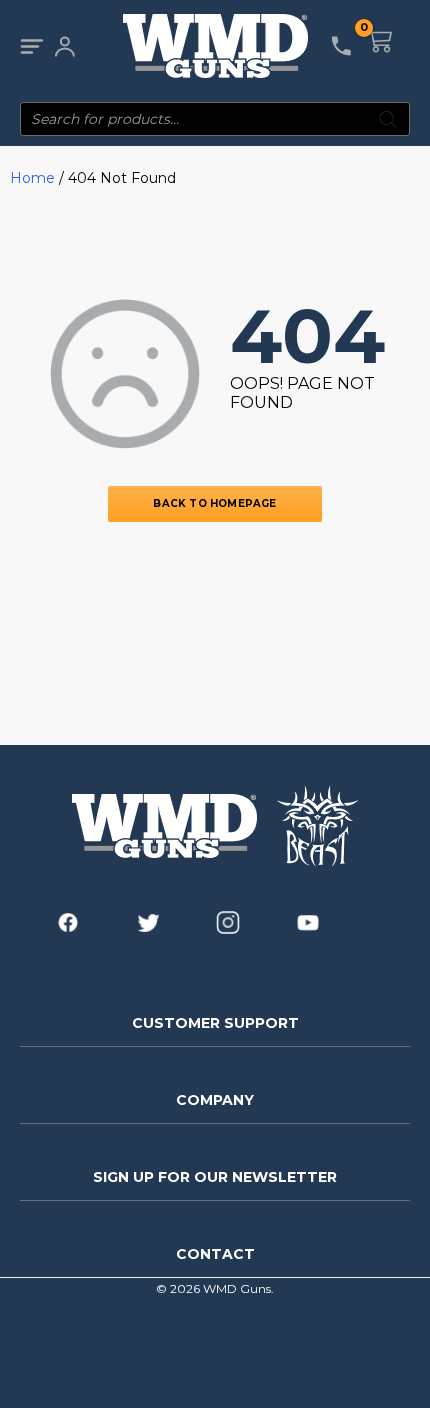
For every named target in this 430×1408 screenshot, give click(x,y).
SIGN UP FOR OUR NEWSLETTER (215, 1177)
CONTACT (215, 1254)
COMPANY (215, 1100)
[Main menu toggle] (31, 46)
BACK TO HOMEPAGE (214, 503)
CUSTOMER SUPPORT (215, 1023)
